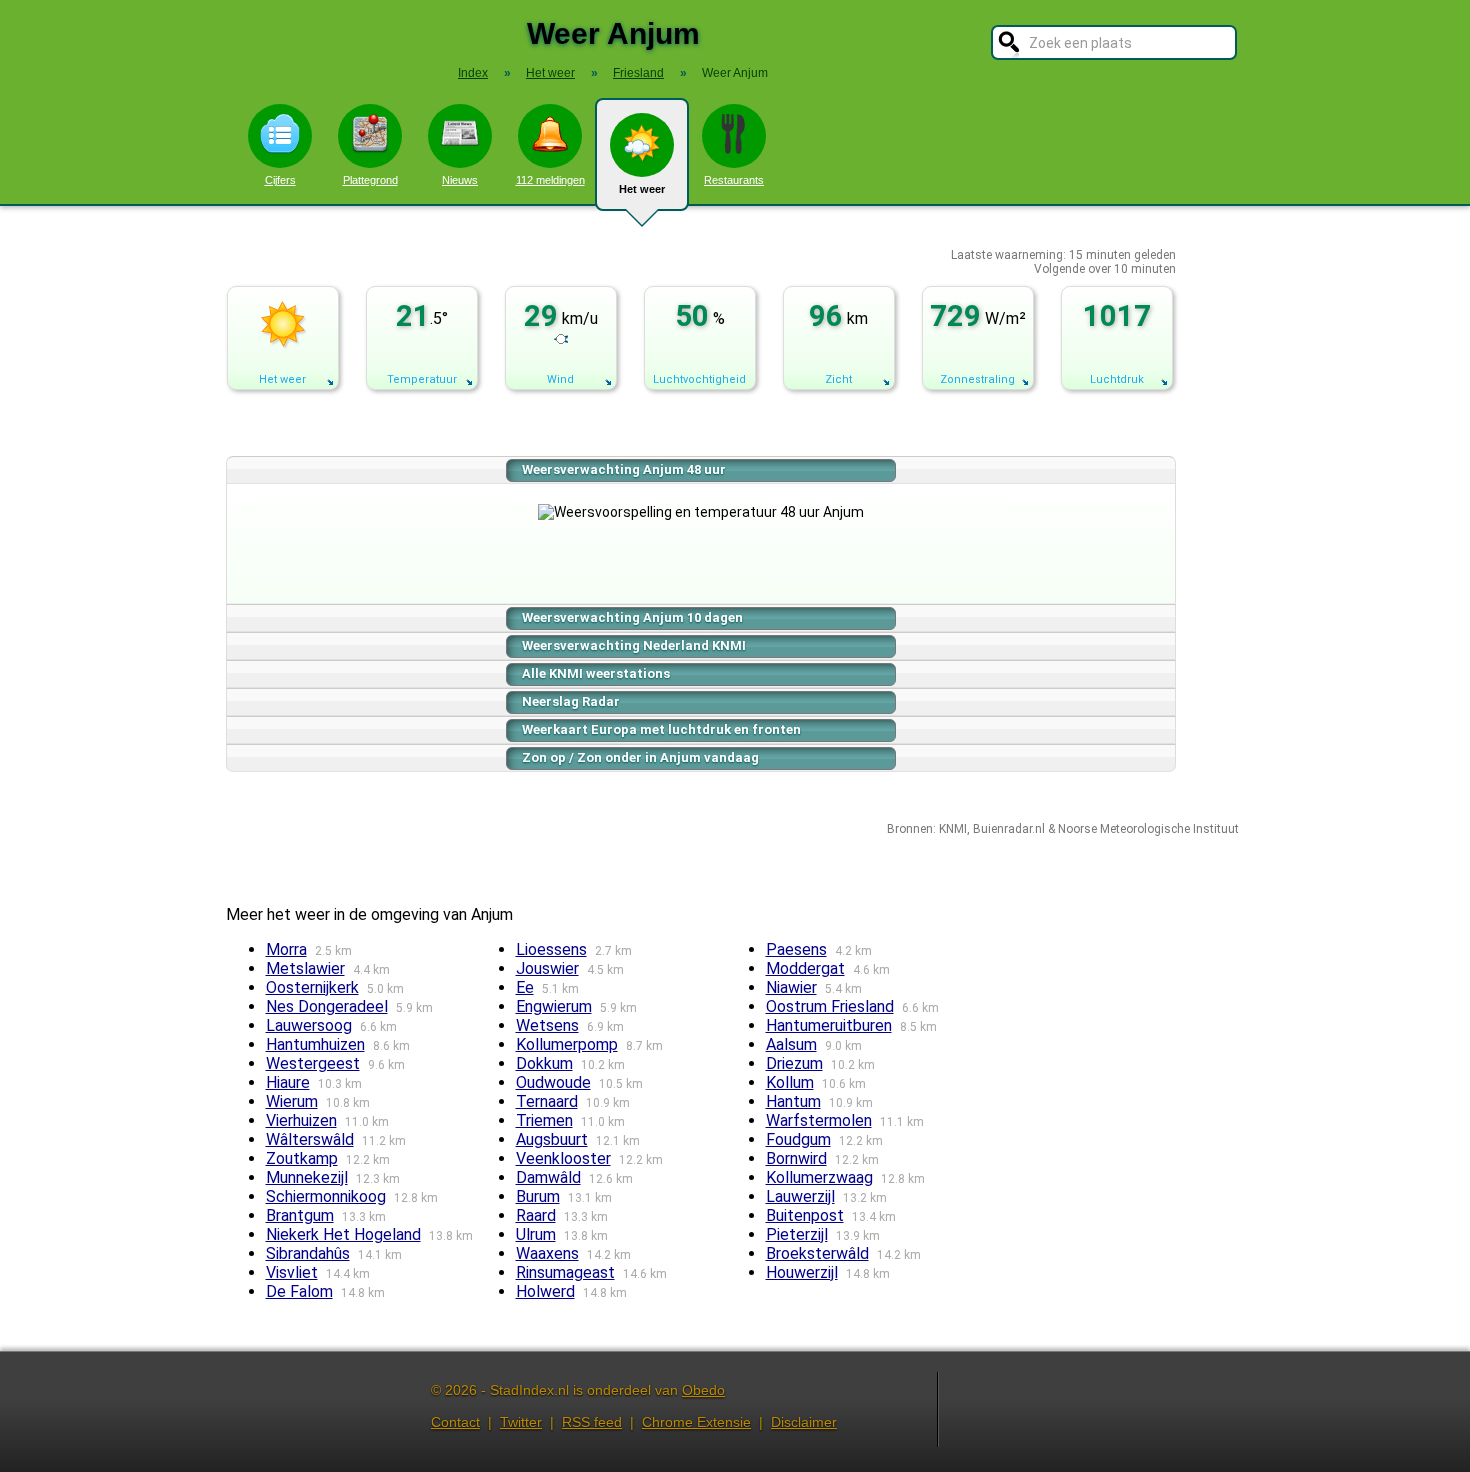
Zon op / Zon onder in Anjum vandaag (640, 757)
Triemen (544, 1120)
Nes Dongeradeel (327, 1006)
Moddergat (805, 968)
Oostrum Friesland (830, 1006)
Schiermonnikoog (326, 1196)
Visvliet (292, 1272)
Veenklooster (563, 1158)
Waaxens (547, 1253)
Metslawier (305, 968)
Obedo (703, 1390)
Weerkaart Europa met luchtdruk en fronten (661, 729)
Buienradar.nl (1009, 829)
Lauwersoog (309, 1025)
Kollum (790, 1082)
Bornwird (796, 1158)
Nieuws (460, 180)
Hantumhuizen (315, 1044)
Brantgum (300, 1215)
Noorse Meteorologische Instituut (1148, 829)
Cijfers (280, 180)
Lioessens (551, 949)
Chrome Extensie (696, 1422)
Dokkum (544, 1063)
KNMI (953, 829)
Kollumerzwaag (819, 1177)
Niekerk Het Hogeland (343, 1234)
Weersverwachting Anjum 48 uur (624, 469)
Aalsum (791, 1044)
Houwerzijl (802, 1272)
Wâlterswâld (310, 1139)
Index (473, 73)
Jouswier (547, 968)
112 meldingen (550, 180)
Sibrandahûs (308, 1253)
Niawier (791, 987)
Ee (525, 987)
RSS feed (592, 1422)
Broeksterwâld (817, 1253)
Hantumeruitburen (829, 1025)
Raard (536, 1215)
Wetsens (547, 1025)
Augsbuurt (552, 1139)
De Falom (299, 1291)
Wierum (292, 1101)
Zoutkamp (302, 1158)
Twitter (521, 1422)
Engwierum (554, 1006)
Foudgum (798, 1139)
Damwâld (548, 1177)
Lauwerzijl (800, 1196)
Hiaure (288, 1082)
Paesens (796, 949)
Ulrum (536, 1234)
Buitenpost (805, 1215)
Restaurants (734, 180)
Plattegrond (370, 180)
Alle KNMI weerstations (596, 673)
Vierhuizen (301, 1120)
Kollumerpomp (567, 1044)
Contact (455, 1422)
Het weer (642, 189)
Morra (286, 949)
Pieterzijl (797, 1234)
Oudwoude (553, 1082)
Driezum (794, 1063)
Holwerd (545, 1291)
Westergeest (313, 1063)
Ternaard (547, 1101)
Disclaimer (804, 1422)
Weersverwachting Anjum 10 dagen (632, 617)
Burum (538, 1196)
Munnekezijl (307, 1177)
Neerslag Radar (571, 701)
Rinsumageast (565, 1272)
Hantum (793, 1101)
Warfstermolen (819, 1120)
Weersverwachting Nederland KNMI (634, 645)
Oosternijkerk (312, 987)
